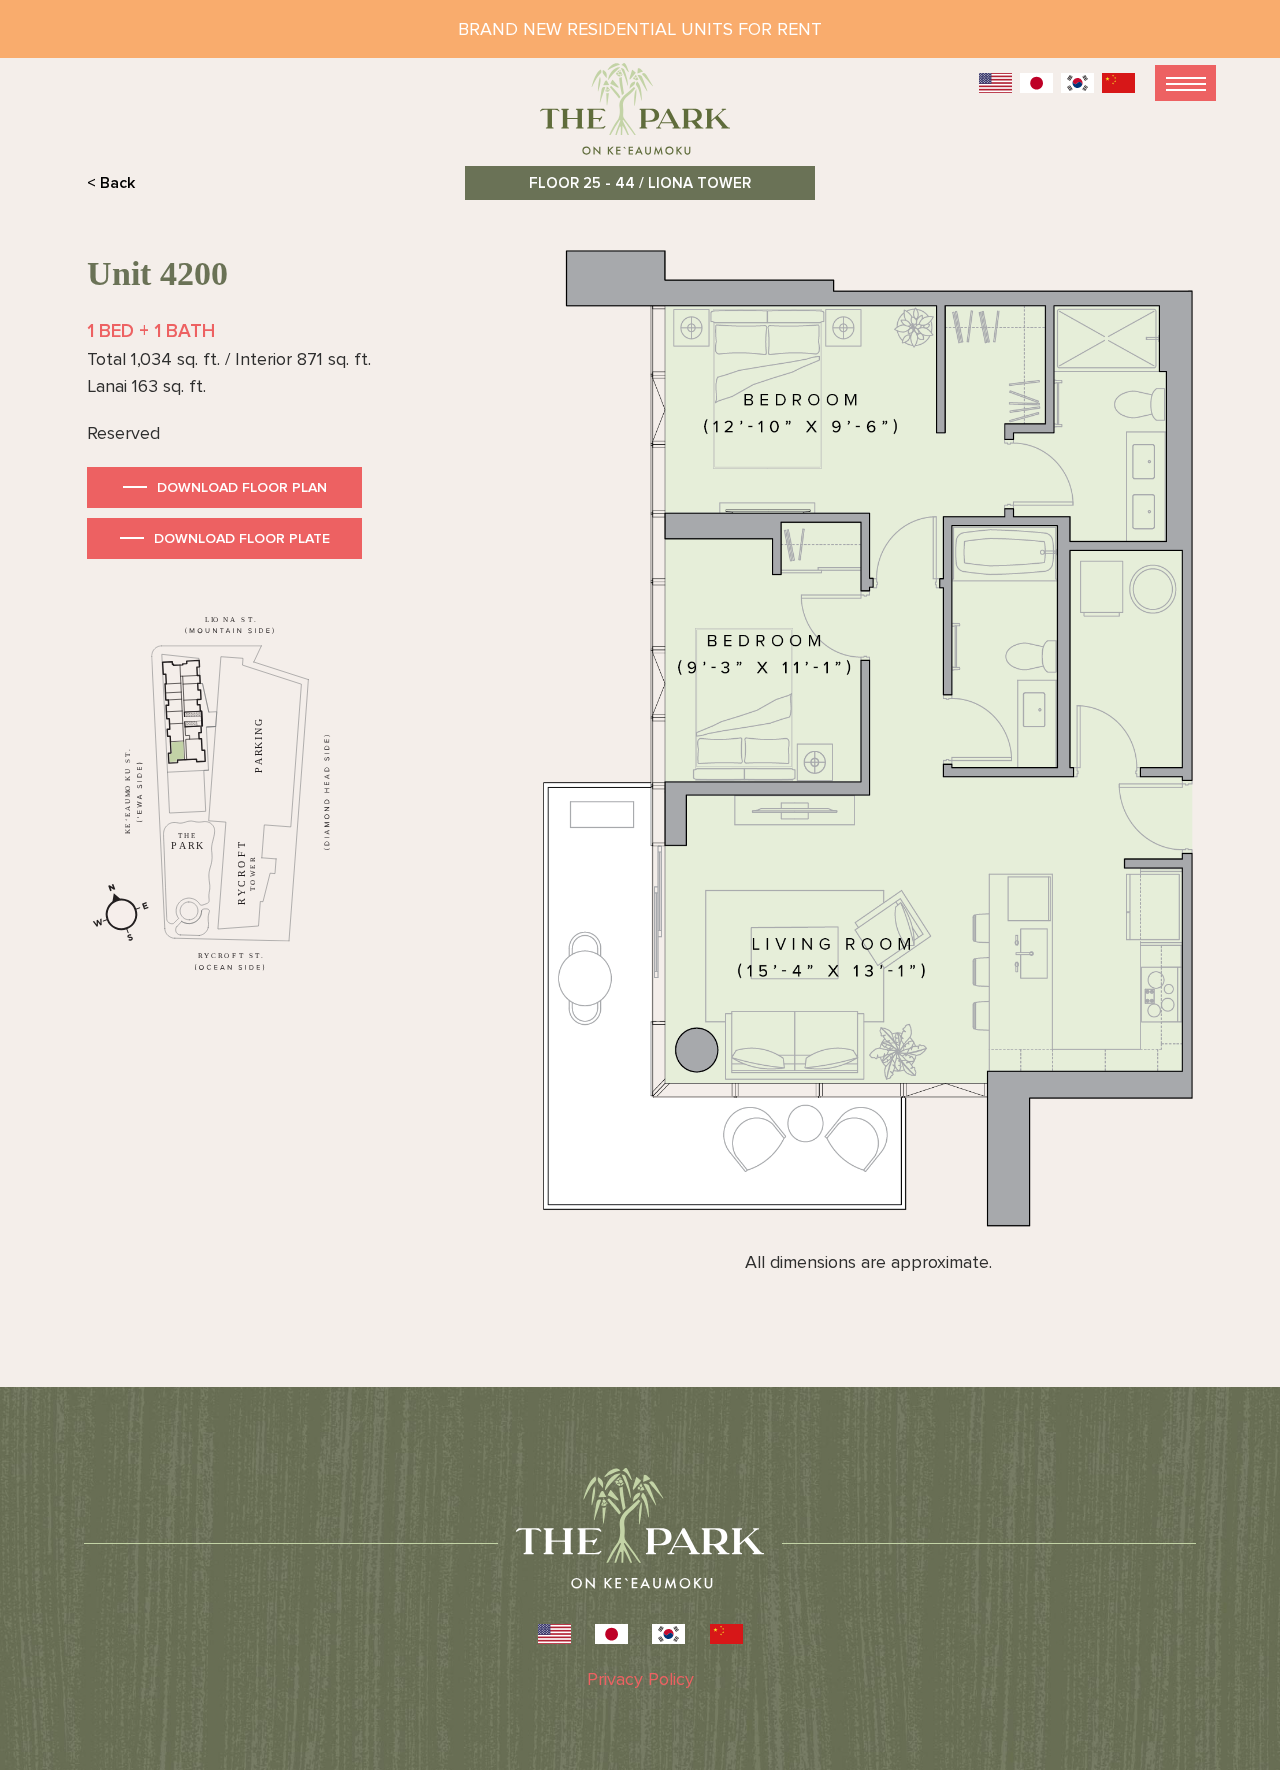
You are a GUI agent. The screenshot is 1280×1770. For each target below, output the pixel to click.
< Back (111, 183)
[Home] (640, 117)
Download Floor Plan (242, 487)
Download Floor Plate (242, 538)
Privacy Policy (640, 1679)
